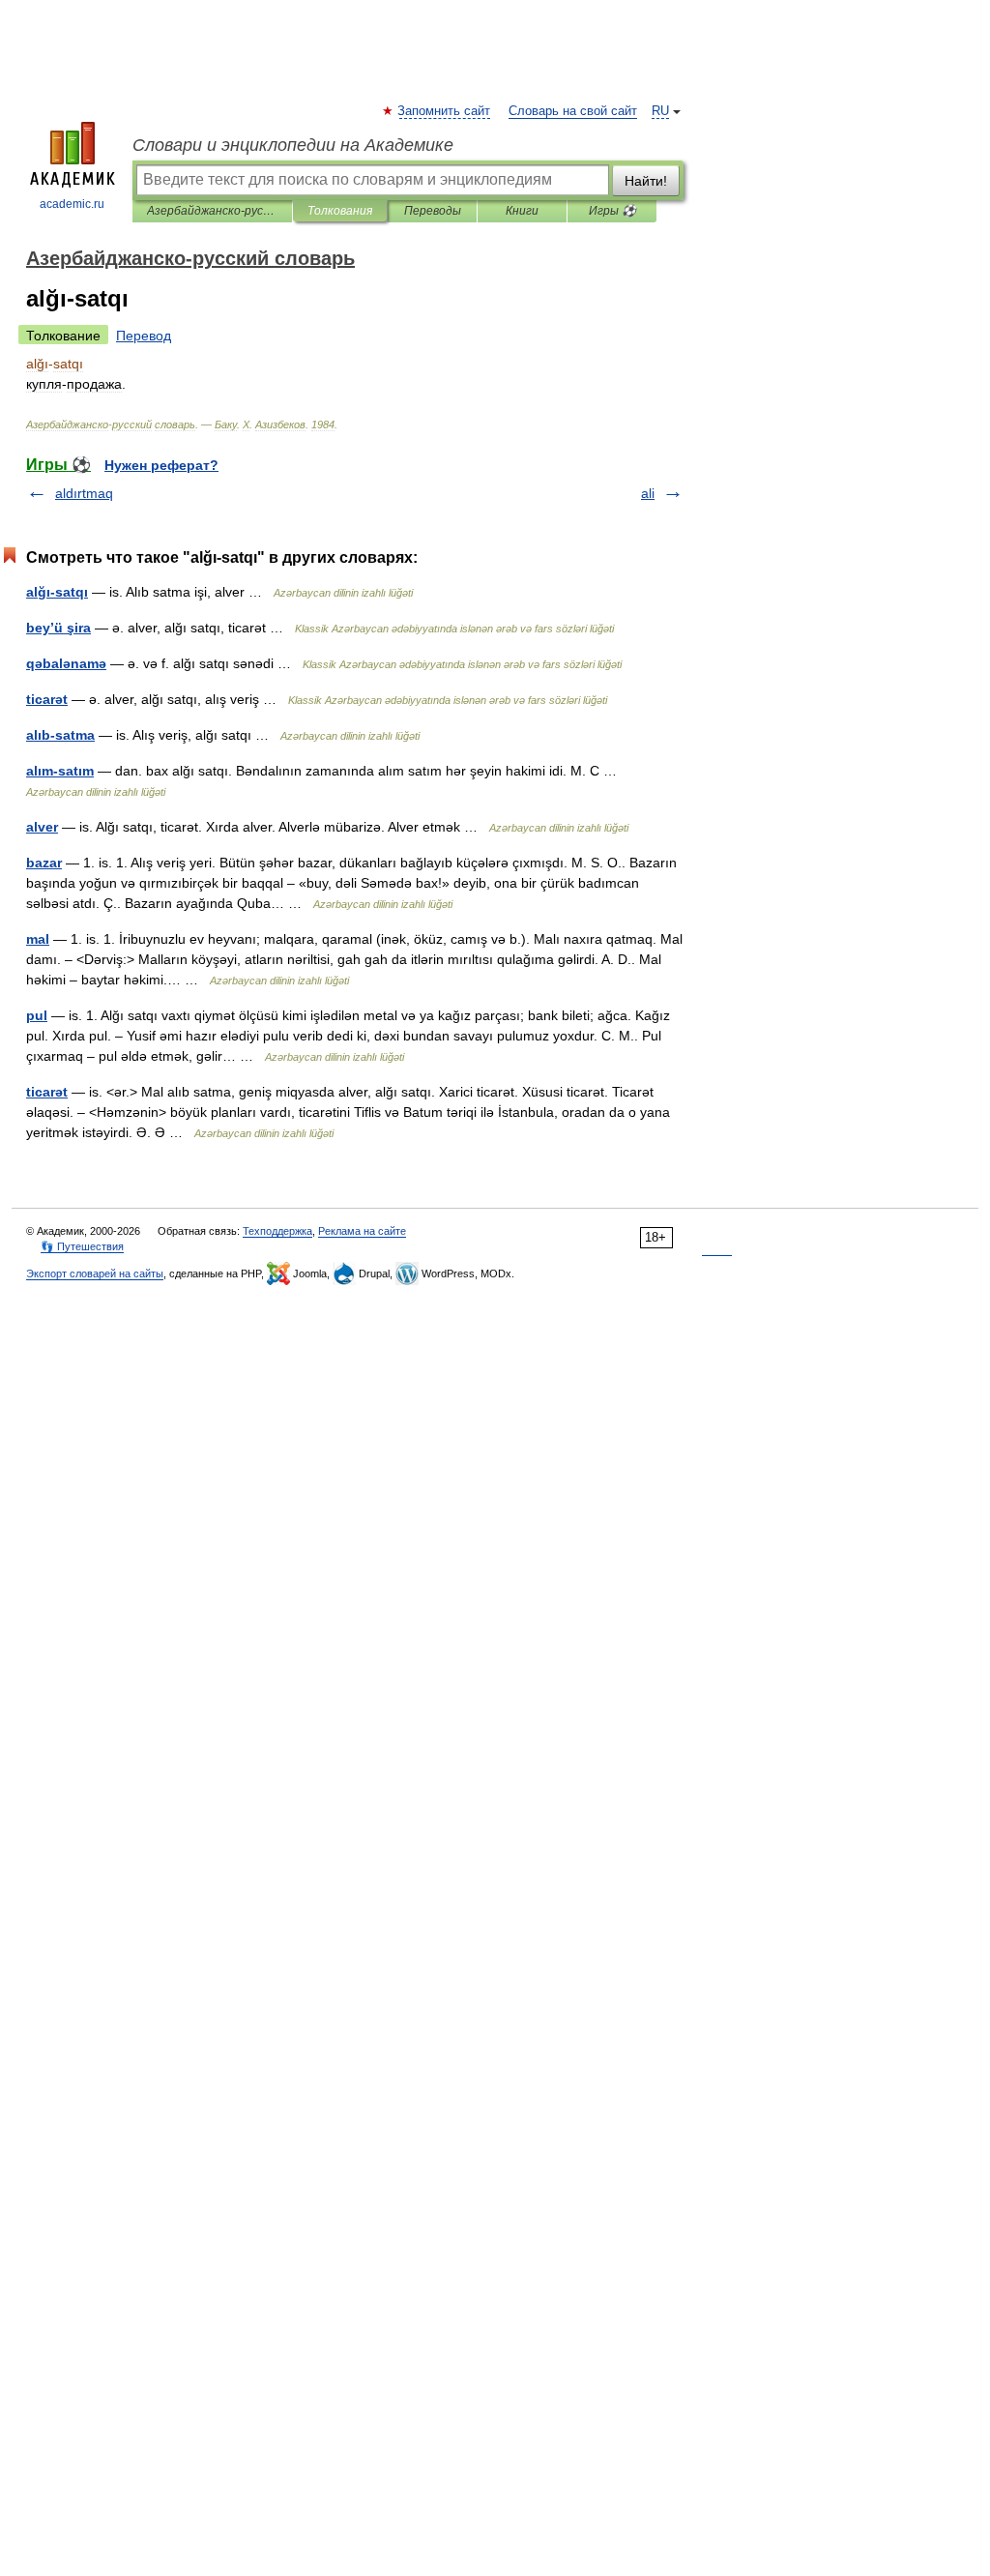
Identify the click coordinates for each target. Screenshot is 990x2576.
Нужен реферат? (161, 465)
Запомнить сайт (445, 111)
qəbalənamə (66, 663)
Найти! (646, 181)
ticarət (47, 699)
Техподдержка (277, 1231)
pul (37, 1015)
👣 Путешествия (82, 1246)
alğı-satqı (57, 592)
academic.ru (72, 204)
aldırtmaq (84, 493)
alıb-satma (60, 735)
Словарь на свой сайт (573, 111)
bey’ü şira (58, 628)
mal (38, 939)
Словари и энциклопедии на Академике (293, 145)
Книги (522, 211)
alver (42, 827)
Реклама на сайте (362, 1231)
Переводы (433, 211)
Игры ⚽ (612, 211)
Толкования (340, 211)
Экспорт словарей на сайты (95, 1273)
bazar (44, 863)
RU (660, 111)
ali (648, 493)
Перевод (144, 336)
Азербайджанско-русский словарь (212, 211)
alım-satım (60, 771)
